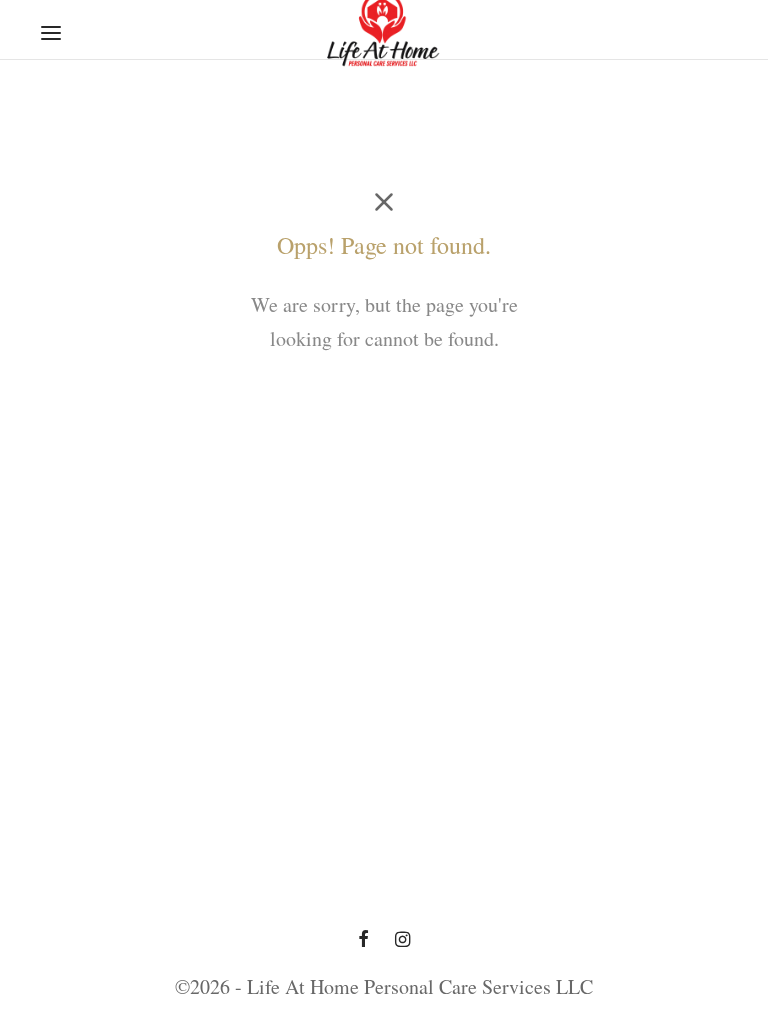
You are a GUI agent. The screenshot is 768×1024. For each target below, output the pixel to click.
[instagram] (402, 940)
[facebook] (363, 940)
